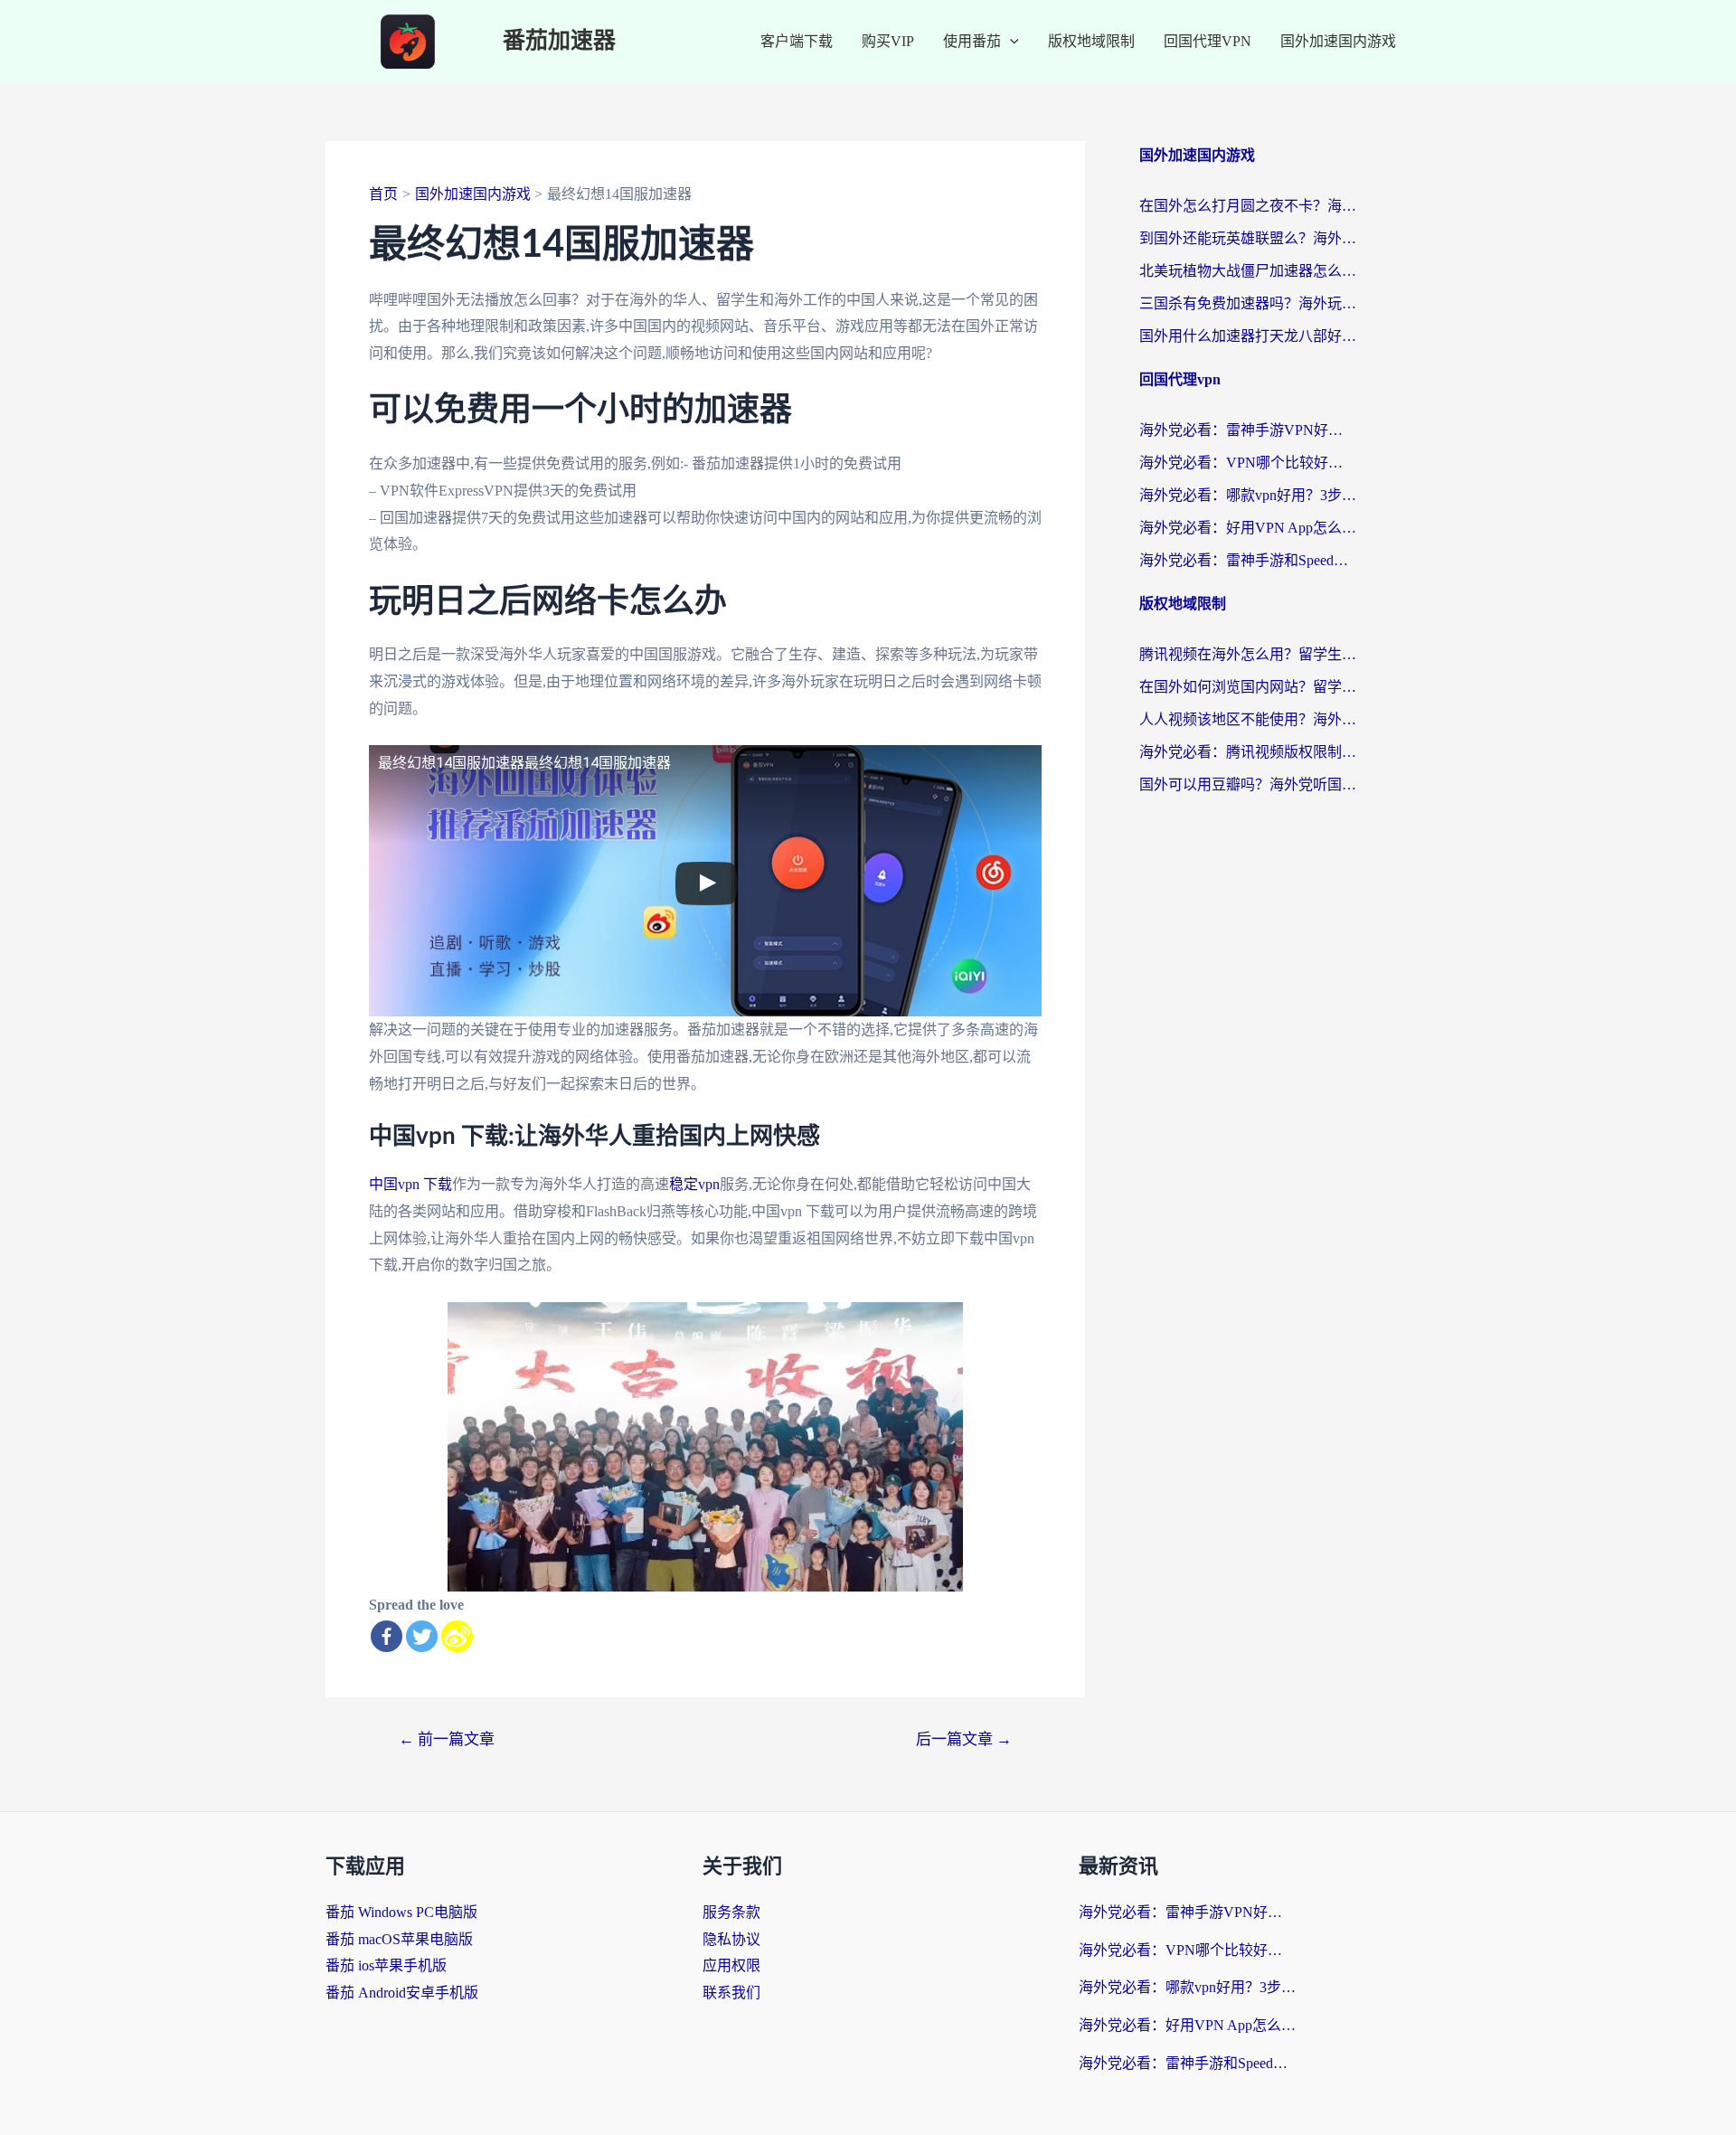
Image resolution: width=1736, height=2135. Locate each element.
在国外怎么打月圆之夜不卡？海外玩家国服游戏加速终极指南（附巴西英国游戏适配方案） (1248, 206)
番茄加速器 (559, 41)
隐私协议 (731, 1939)
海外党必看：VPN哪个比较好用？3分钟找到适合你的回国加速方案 (1248, 463)
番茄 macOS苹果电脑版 (399, 1939)
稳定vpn (694, 1184)
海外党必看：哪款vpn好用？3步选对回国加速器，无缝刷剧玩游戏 (1248, 495)
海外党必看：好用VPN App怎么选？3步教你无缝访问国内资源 (1248, 528)
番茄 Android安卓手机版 (402, 1993)
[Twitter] (422, 1636)
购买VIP (888, 41)
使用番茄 (972, 41)
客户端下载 (797, 41)
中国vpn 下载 (410, 1184)
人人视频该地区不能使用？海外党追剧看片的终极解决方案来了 (1248, 719)
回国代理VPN (1208, 41)
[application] (1010, 42)
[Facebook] (387, 1636)
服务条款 (731, 1912)
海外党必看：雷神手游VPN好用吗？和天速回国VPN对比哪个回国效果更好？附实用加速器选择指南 (1248, 430)
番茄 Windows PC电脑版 (401, 1912)
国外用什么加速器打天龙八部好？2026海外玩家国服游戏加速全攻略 (1248, 336)
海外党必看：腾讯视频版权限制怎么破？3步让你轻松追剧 (1248, 752)
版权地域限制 (1091, 41)
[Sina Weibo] (457, 1636)
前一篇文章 (447, 1739)
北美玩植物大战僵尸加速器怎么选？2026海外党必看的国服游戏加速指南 (1248, 271)
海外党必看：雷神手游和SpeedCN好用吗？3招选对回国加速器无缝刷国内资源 (1248, 560)
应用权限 (731, 1965)
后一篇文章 (964, 1739)
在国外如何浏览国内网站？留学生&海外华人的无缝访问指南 (1248, 687)
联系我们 (731, 1993)
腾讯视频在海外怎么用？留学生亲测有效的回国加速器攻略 (1248, 654)
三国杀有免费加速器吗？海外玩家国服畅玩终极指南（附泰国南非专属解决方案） (1248, 303)
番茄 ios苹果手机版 (386, 1965)
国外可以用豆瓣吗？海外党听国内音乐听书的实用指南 (1248, 784)
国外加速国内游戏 (1338, 41)
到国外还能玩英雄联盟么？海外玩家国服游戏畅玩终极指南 (1248, 238)
